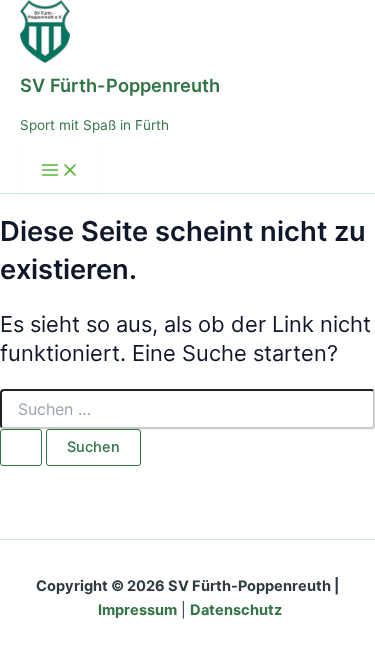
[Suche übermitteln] (21, 447)
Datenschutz (236, 610)
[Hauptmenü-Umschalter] (60, 171)
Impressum (137, 610)
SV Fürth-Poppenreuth (120, 85)
